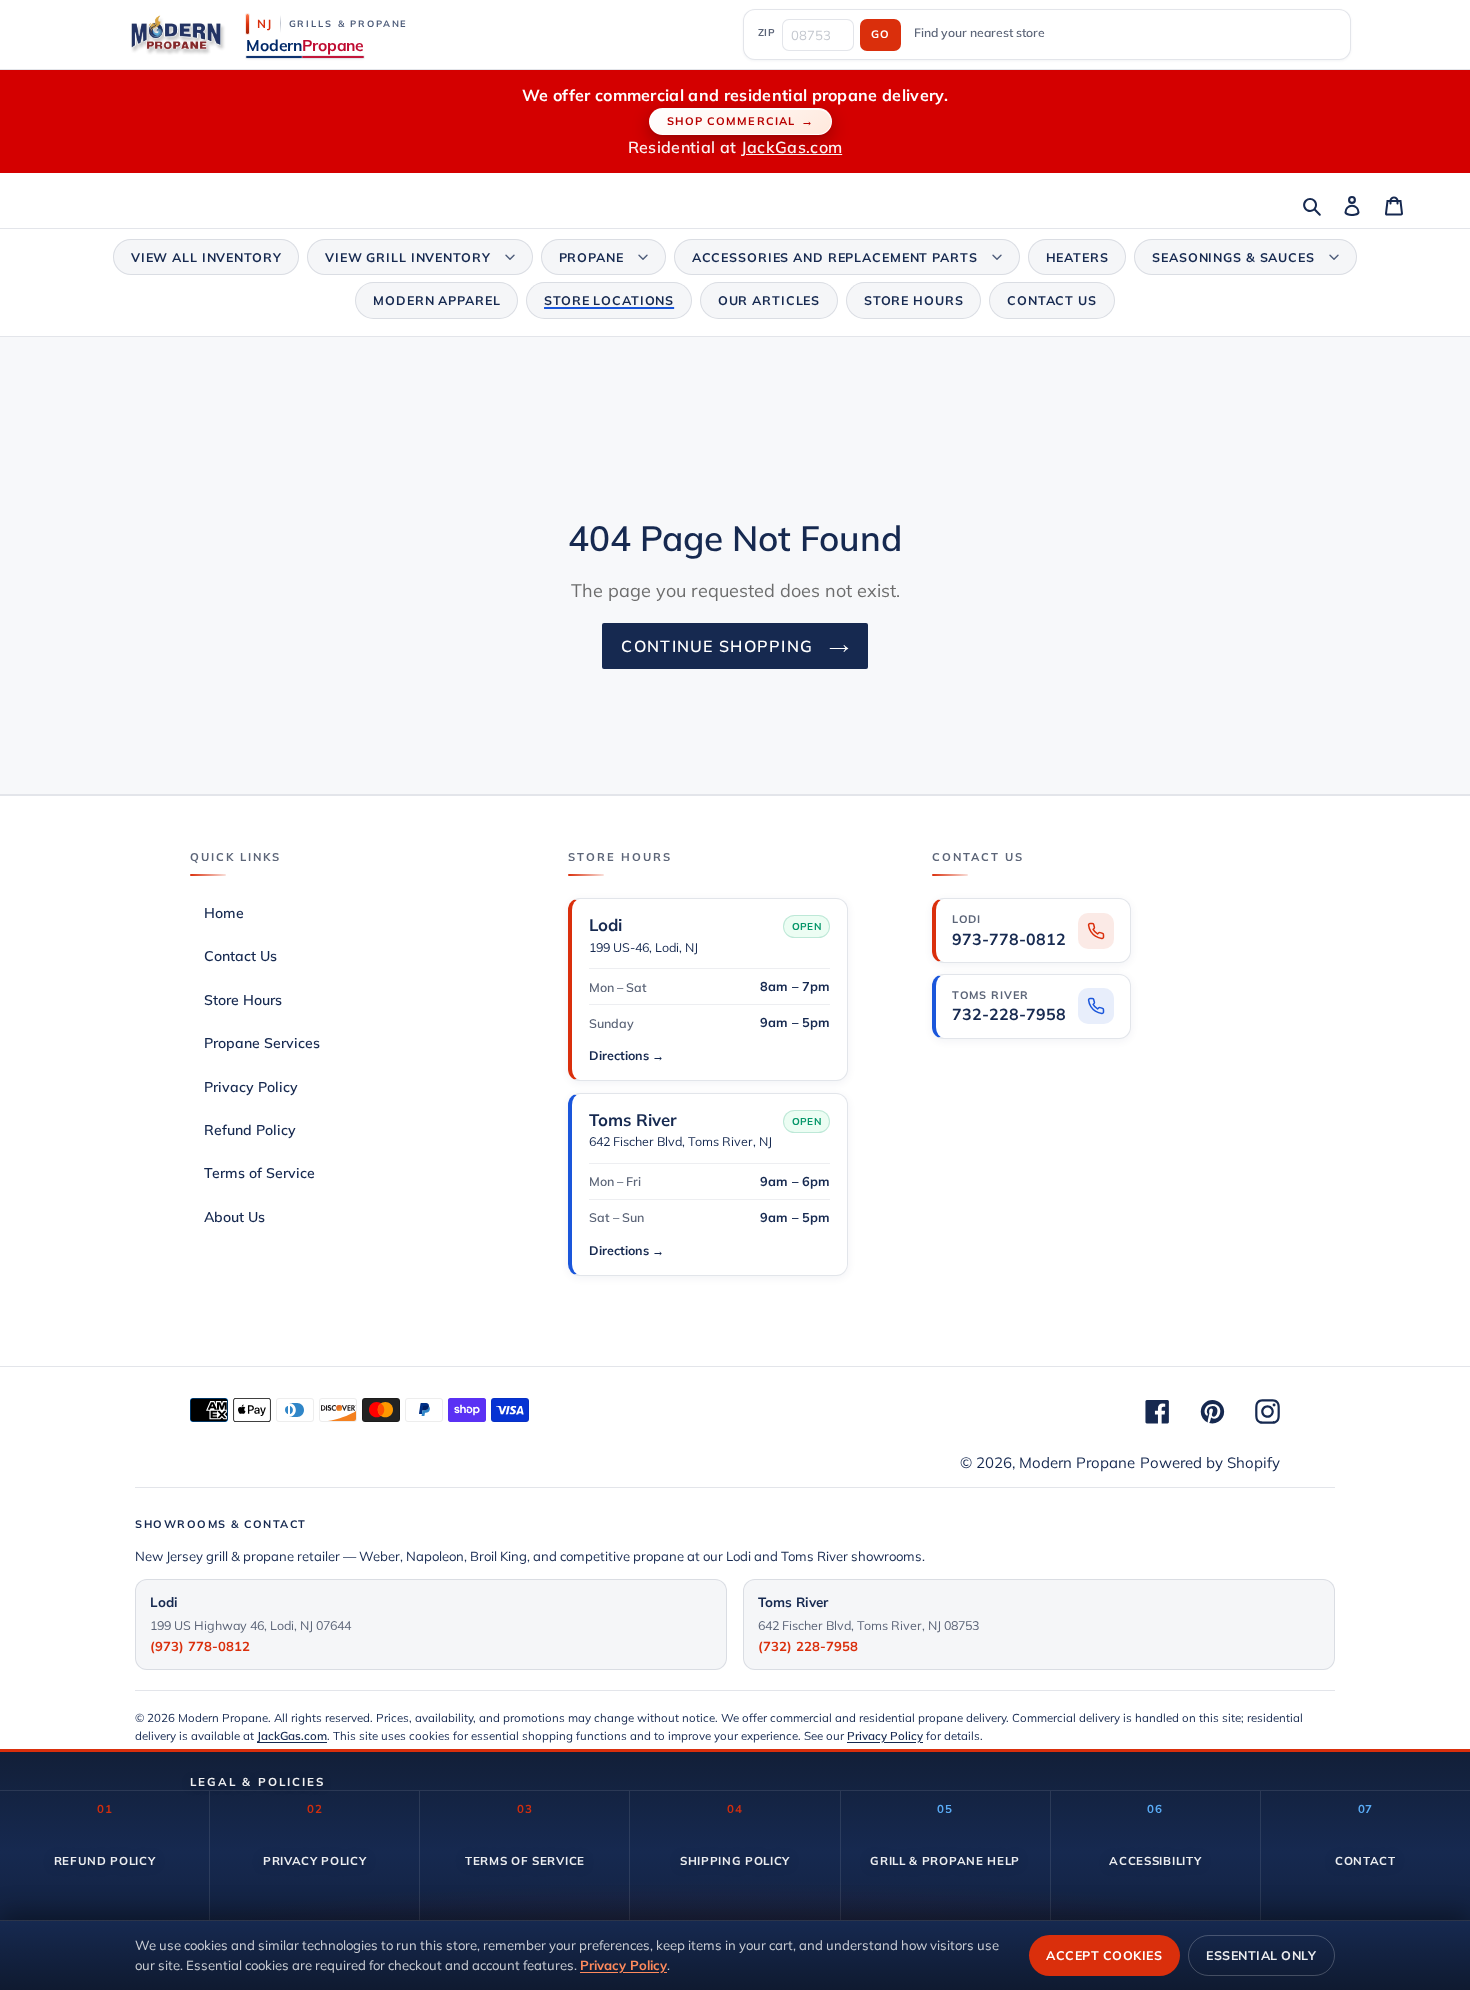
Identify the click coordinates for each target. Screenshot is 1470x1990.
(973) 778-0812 (200, 1646)
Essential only (1261, 1955)
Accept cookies (1104, 1955)
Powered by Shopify (1210, 1462)
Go (880, 34)
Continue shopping (719, 646)
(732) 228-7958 (808, 1646)
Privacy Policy (885, 1735)
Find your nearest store (979, 32)
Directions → (626, 1055)
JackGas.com (792, 147)
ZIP (767, 32)
